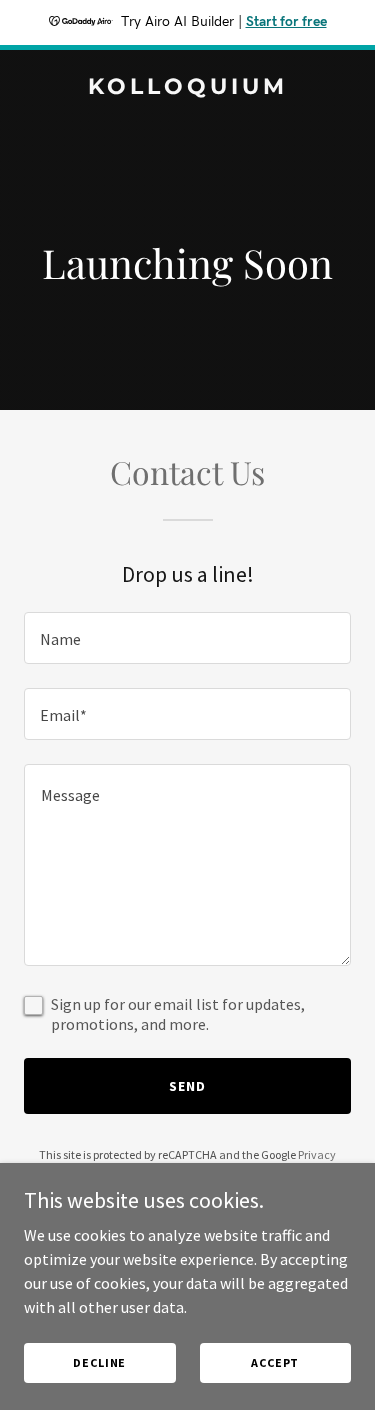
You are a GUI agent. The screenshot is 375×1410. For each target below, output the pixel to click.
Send (187, 1086)
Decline (99, 1362)
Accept (275, 1362)
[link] (187, 88)
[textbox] (187, 638)
